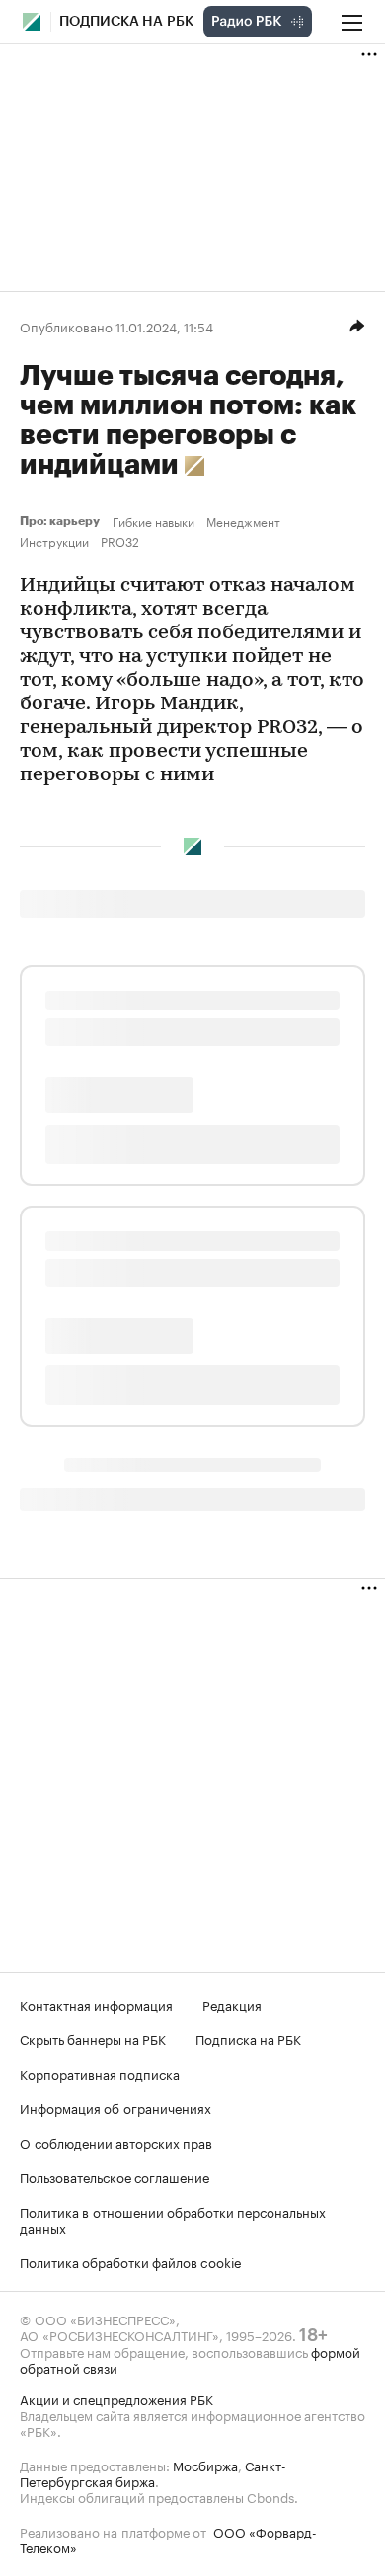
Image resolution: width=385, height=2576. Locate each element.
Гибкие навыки (154, 521)
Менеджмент (243, 521)
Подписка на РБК (248, 2038)
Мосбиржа (205, 2465)
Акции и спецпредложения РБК (116, 2398)
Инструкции (54, 541)
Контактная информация (96, 2004)
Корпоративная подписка (100, 2073)
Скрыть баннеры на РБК (93, 2038)
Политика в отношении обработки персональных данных (173, 2219)
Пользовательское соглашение (115, 2176)
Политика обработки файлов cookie (131, 2261)
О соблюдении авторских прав (116, 2142)
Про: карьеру (62, 521)
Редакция (232, 2004)
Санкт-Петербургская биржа (153, 2472)
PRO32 (120, 541)
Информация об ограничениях (115, 2107)
